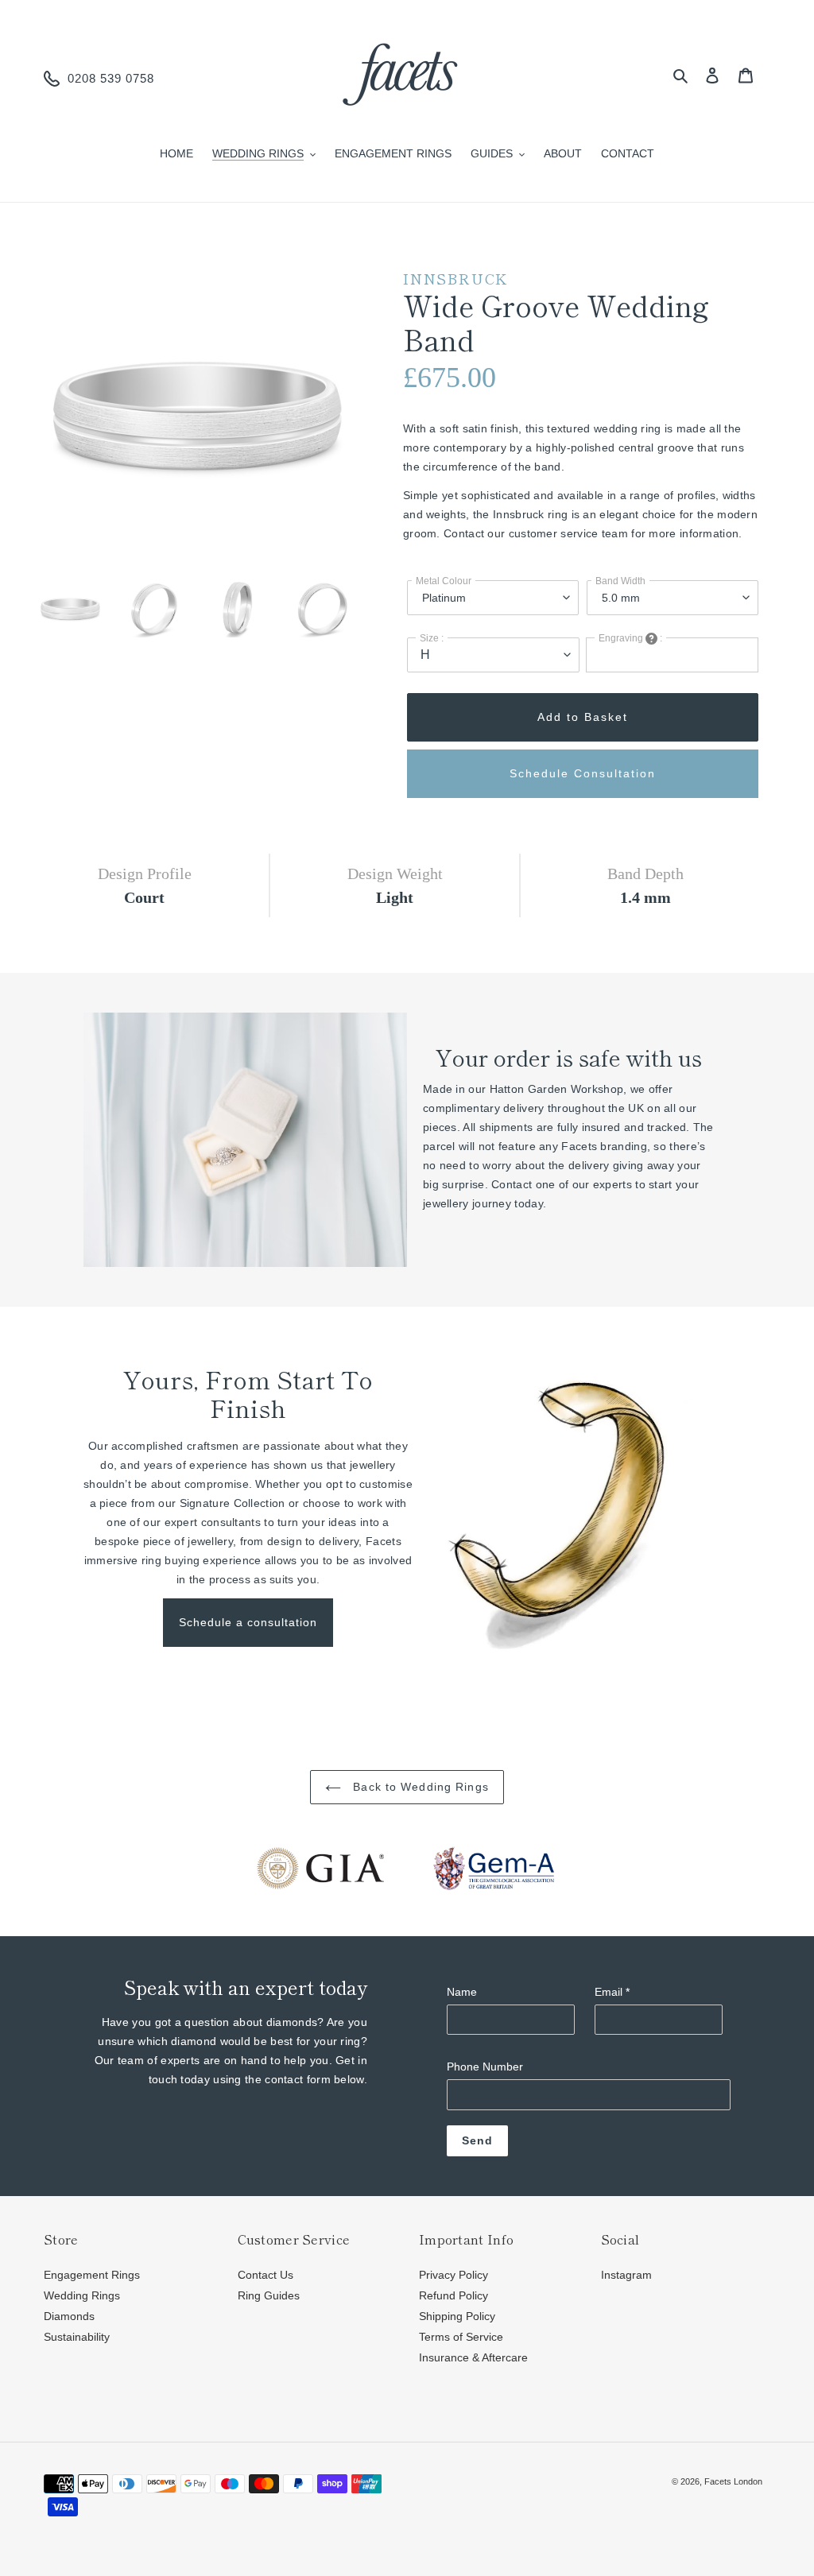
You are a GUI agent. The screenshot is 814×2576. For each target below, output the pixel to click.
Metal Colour (444, 581)
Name (462, 1992)
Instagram (626, 2275)
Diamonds (69, 2316)
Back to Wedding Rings (419, 1787)
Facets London (733, 2481)
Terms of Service (461, 2337)
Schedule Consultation (583, 773)
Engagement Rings (92, 2275)
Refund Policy (454, 2295)
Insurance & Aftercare (473, 2357)
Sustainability (77, 2337)
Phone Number (485, 2067)
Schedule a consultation (248, 1622)
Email (612, 1992)
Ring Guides (269, 2295)
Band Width (620, 581)
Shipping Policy (457, 2316)
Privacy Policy (454, 2275)
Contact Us (266, 2275)
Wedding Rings (82, 2295)
